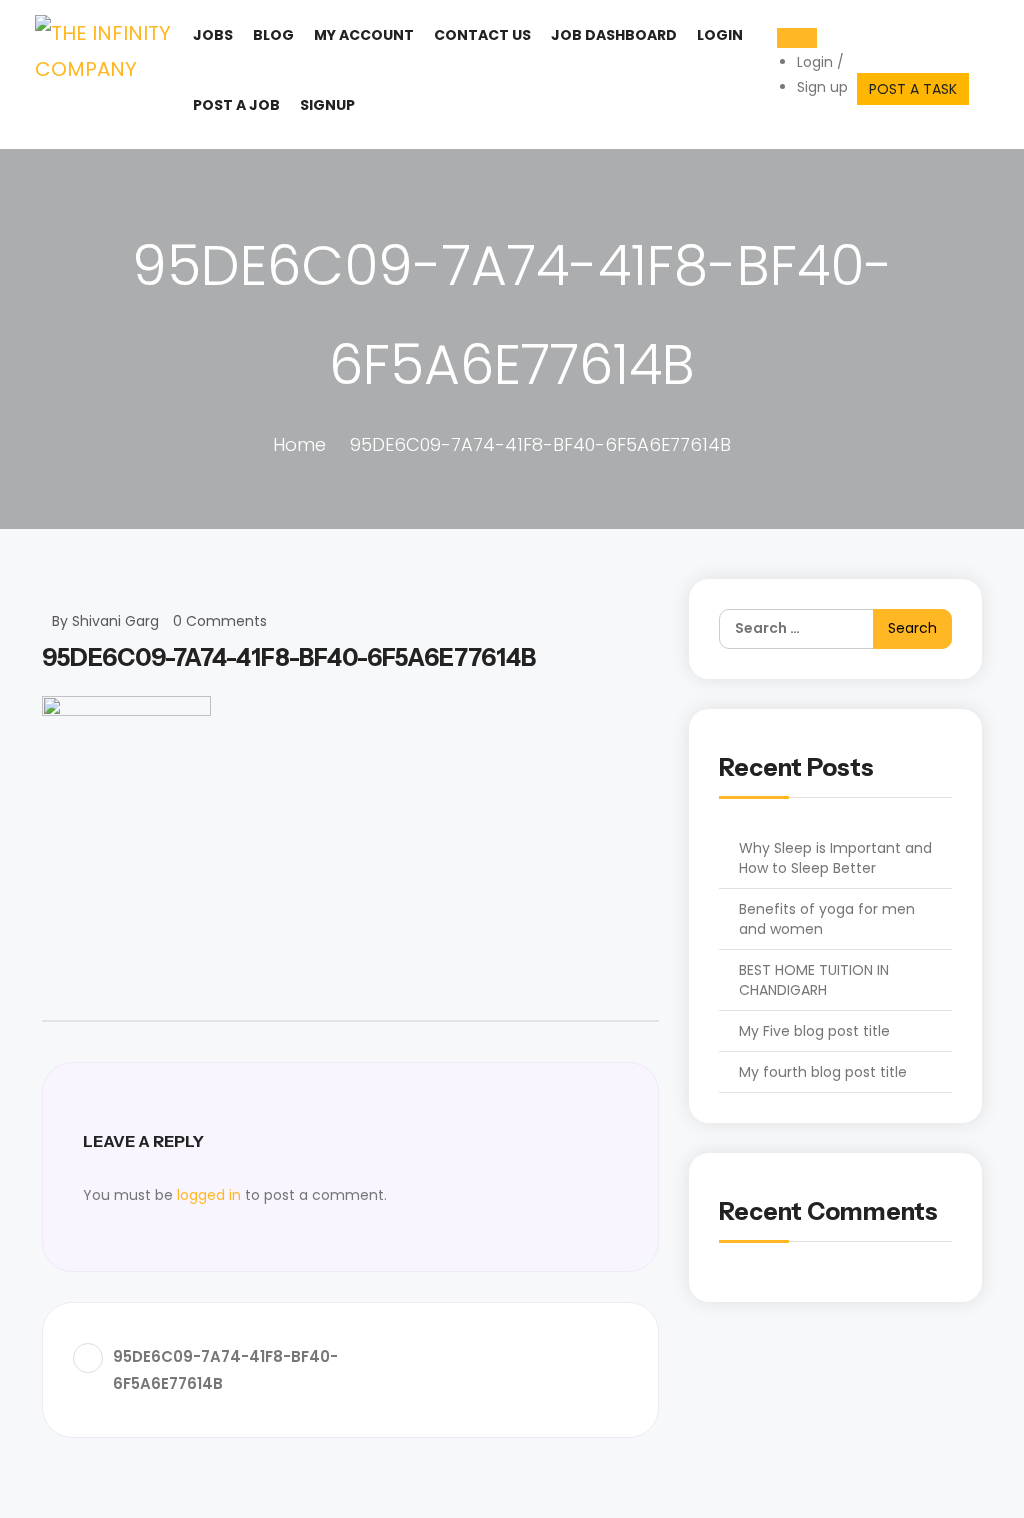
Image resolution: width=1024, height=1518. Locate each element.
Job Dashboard (614, 35)
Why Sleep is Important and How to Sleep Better (835, 858)
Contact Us (482, 35)
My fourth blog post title (823, 1072)
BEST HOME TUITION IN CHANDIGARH (814, 980)
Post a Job (236, 105)
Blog (273, 35)
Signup (327, 105)
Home (299, 444)
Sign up (822, 87)
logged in (209, 1195)
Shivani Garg (115, 621)
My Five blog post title (814, 1031)
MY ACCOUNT (364, 35)
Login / (820, 62)
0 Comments (220, 621)
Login (720, 35)
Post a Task (913, 89)
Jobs (213, 35)
